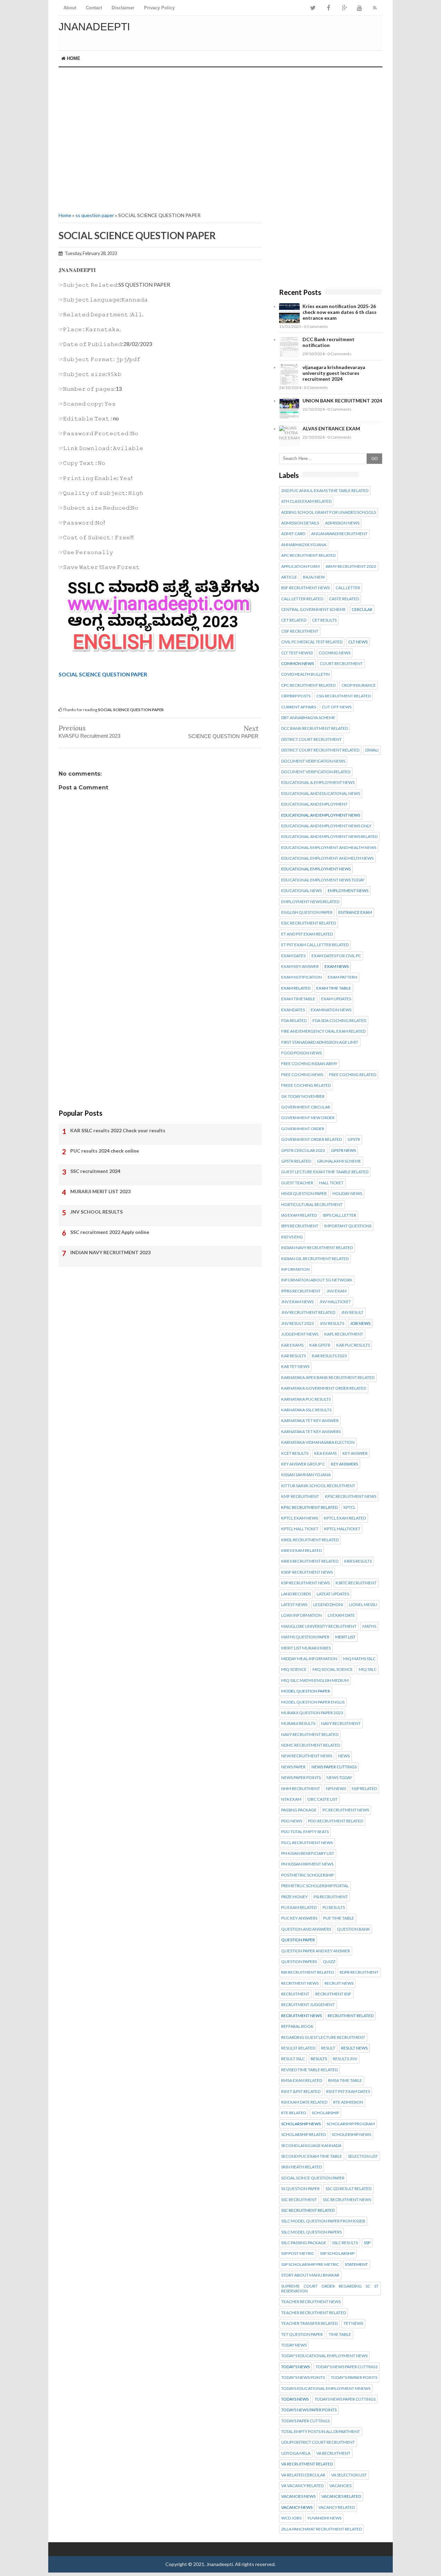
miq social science (333, 1669)
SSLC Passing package (304, 2243)
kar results (294, 1356)
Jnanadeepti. (220, 2564)
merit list (345, 1637)
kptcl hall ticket (300, 1529)
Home (73, 58)
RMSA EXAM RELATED (302, 2081)
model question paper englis (313, 1702)
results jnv (345, 2059)
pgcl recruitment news (307, 1843)
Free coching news (302, 1075)
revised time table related (309, 2070)
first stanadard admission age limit (320, 1042)
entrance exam (355, 912)
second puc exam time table (312, 2156)
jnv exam (337, 1291)
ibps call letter (340, 1215)
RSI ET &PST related (301, 2092)
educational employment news (316, 869)
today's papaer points (354, 2378)
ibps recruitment (300, 1226)
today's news (295, 2367)
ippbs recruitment (301, 1291)
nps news (336, 1789)
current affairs (299, 707)
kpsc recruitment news (351, 1496)
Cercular (362, 610)
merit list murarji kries (306, 1648)
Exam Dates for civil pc (336, 956)
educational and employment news (321, 815)
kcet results (295, 1453)
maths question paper (305, 1637)
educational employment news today (323, 880)
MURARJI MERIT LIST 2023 (100, 1191)
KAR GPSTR (320, 1345)
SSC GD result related (348, 2189)
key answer (355, 1453)
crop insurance (359, 685)
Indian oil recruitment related (315, 1259)
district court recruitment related (320, 750)
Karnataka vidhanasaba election (318, 1442)
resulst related (298, 2048)
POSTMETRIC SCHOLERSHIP (307, 1875)
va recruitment (333, 2453)
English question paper (307, 912)
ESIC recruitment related (309, 923)
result (328, 2048)
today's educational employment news (324, 2356)
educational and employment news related (329, 837)
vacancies (340, 2486)
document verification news (313, 761)
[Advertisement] (160, 139)
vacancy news (297, 2507)
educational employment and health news (329, 848)
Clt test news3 (297, 653)
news (344, 1756)
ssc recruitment (299, 2200)
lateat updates (333, 1594)
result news (354, 2048)
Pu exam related (299, 1908)
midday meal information (309, 1659)
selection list (363, 2156)
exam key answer (300, 967)
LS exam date (341, 1615)
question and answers (306, 1929)
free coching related (353, 1075)
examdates (293, 1010)
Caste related (344, 599)
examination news (331, 1010)
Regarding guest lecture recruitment (323, 2037)
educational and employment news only (326, 826)
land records (296, 1594)
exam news (337, 967)
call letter (348, 588)
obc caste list (322, 1799)
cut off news (337, 707)
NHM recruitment (301, 1789)
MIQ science (294, 1669)
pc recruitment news (346, 1810)
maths (369, 1626)
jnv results (332, 1323)
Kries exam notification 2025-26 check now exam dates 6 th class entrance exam (340, 312)
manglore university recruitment (319, 1626)
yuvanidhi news (324, 2518)
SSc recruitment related (308, 2210)
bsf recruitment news (305, 588)
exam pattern (342, 977)
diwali (372, 750)
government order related (311, 1139)
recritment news (300, 1983)
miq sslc (368, 1669)
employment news (348, 891)
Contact (94, 8)
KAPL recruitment (344, 1334)
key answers (344, 1464)
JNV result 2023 (298, 1323)
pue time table (339, 1918)
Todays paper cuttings (305, 2421)
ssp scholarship (337, 2253)
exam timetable (298, 999)
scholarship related (304, 2135)
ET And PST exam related (307, 934)
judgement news (300, 1334)
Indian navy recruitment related (317, 1248)
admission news (342, 523)
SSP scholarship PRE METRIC (310, 2265)
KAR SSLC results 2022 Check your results (118, 1130)
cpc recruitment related (308, 685)
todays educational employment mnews (326, 2389)
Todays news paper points (309, 2410)
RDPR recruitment (359, 1972)
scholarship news (301, 2124)
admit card (293, 534)
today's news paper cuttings (347, 2367)
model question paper (306, 1691)
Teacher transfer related (309, 2323)
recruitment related (351, 2016)
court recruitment (341, 664)
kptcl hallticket (342, 1529)
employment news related (310, 902)
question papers (299, 1962)
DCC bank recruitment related (315, 728)
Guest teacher (297, 1183)
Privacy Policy (159, 8)
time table (340, 2334)
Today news (294, 2345)
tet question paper (302, 2334)
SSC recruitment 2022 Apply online (110, 1232)
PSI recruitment (331, 1897)
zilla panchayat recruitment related (321, 2529)
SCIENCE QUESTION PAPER (223, 736)
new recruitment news (307, 1756)
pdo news (292, 1821)
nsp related (364, 1789)
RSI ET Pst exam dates (348, 2092)
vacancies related (341, 2496)
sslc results (345, 2243)
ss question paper (95, 215)
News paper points (301, 1778)
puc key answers (299, 1918)
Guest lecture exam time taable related (325, 1172)
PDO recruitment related (336, 1821)
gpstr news (343, 1151)
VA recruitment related (307, 2464)
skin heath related (301, 2167)
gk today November (303, 1096)
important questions (348, 1226)
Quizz (329, 1962)
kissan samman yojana (306, 1475)
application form (300, 566)
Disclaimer (123, 8)
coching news (335, 653)
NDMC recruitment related (311, 1745)
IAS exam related (299, 1215)
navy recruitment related (310, 1735)
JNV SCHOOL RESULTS (96, 1212)
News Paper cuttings (334, 1767)
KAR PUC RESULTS (353, 1345)
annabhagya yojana (304, 545)
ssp (367, 2243)
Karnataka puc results (306, 1399)
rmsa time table (345, 2081)
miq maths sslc (359, 1659)
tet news (353, 2323)
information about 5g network (317, 1280)
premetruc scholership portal (315, 1886)
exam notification (301, 977)
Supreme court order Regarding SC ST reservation (330, 2289)
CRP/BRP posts (296, 696)
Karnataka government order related (324, 1388)
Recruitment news (301, 2016)
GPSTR (354, 1139)
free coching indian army (309, 1064)
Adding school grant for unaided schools (329, 512)
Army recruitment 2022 (351, 566)
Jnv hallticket (335, 1302)
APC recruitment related (308, 555)
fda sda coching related (339, 1021)
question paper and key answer (316, 1951)
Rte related (294, 2113)
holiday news (347, 1194)
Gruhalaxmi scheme (339, 1161)
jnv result (352, 1312)
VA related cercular (303, 2475)
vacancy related (337, 2507)
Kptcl (350, 1507)
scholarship (325, 2113)
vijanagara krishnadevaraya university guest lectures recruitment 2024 (334, 373)
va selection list (349, 2475)
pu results (334, 1908)
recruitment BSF (333, 1994)
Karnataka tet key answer (310, 1421)
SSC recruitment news (347, 2200)
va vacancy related (302, 2486)
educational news (301, 891)
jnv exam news (297, 1302)
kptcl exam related (345, 1518)
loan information (301, 1615)
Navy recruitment (341, 1724)
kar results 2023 (329, 1356)
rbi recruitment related (307, 1972)
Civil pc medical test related (312, 642)
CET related (294, 620)
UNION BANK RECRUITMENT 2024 (342, 401)
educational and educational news (321, 794)
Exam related (296, 988)
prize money (294, 1897)
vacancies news (298, 2496)
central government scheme (314, 610)
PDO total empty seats (305, 1832)
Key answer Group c (303, 1464)
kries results (358, 1561)
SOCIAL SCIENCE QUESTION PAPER (103, 674)
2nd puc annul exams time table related (325, 491)
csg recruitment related (343, 696)
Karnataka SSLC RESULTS (306, 1410)
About (70, 8)
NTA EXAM (291, 1799)
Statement (356, 2265)
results (319, 2059)
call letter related (302, 599)
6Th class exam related (306, 501)
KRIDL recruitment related (310, 1540)
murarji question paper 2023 (312, 1713)
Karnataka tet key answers (311, 1432)
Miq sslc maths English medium (315, 1680)
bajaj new (314, 577)
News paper (293, 1767)
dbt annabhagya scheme (308, 718)
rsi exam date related (304, 2102)
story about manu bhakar (310, 2275)
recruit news (339, 1983)
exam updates (336, 999)
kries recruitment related (310, 1561)
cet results (324, 620)
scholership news (351, 2135)
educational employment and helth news (327, 858)
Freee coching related (306, 1085)
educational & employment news (318, 783)
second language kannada (311, 2146)
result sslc (293, 2059)
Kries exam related (301, 1551)
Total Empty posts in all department (321, 2432)
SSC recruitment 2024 (95, 1171)
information (295, 1269)
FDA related (294, 1021)
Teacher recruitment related (314, 2313)
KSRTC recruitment (356, 1583)
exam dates (293, 956)
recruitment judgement (308, 2005)
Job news (360, 1323)
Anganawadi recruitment (339, 534)
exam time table (334, 988)
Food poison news (301, 1053)
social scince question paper (313, 2178)
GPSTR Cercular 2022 (303, 1151)
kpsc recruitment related (309, 1507)
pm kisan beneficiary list (308, 1853)
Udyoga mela (296, 2453)
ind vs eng (292, 1237)
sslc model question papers (311, 2232)
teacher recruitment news (311, 2302)
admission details (300, 523)
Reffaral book (297, 2026)
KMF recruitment (300, 1496)
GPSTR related (296, 1161)
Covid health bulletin (305, 674)
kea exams (325, 1453)
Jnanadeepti (94, 27)
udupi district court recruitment (318, 2442)
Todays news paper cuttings (345, 2399)
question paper (298, 1940)
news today (339, 1778)
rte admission (348, 2102)
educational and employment (314, 804)
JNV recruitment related (308, 1312)
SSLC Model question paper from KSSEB (323, 2221)
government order (303, 1129)
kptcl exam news (300, 1518)
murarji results (298, 1724)
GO (375, 459)
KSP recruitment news (305, 1583)
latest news (294, 1605)
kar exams (292, 1345)
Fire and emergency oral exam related (323, 1031)
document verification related (316, 772)
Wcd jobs (291, 2518)
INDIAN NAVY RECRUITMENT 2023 (110, 1252)
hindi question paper (304, 1194)
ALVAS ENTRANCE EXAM (331, 428)
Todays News (295, 2399)
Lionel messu (363, 1605)
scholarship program (351, 2124)
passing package (299, 1810)
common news (298, 664)
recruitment (295, 1994)
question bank (353, 1929)
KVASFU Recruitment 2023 (89, 736)
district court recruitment (311, 739)
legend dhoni (328, 1605)
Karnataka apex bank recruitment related (328, 1378)
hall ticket (331, 1183)
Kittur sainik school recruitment (318, 1486)
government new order (308, 1118)
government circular (306, 1107)
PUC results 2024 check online (105, 1151)
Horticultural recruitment (312, 1205)
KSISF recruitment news (307, 1572)
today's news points (303, 2378)
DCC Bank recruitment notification (329, 342)
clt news (358, 642)
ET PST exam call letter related (315, 945)
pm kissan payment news (307, 1864)
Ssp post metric (298, 2253)
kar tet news (295, 1367)
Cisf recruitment (300, 631)
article (289, 577)
